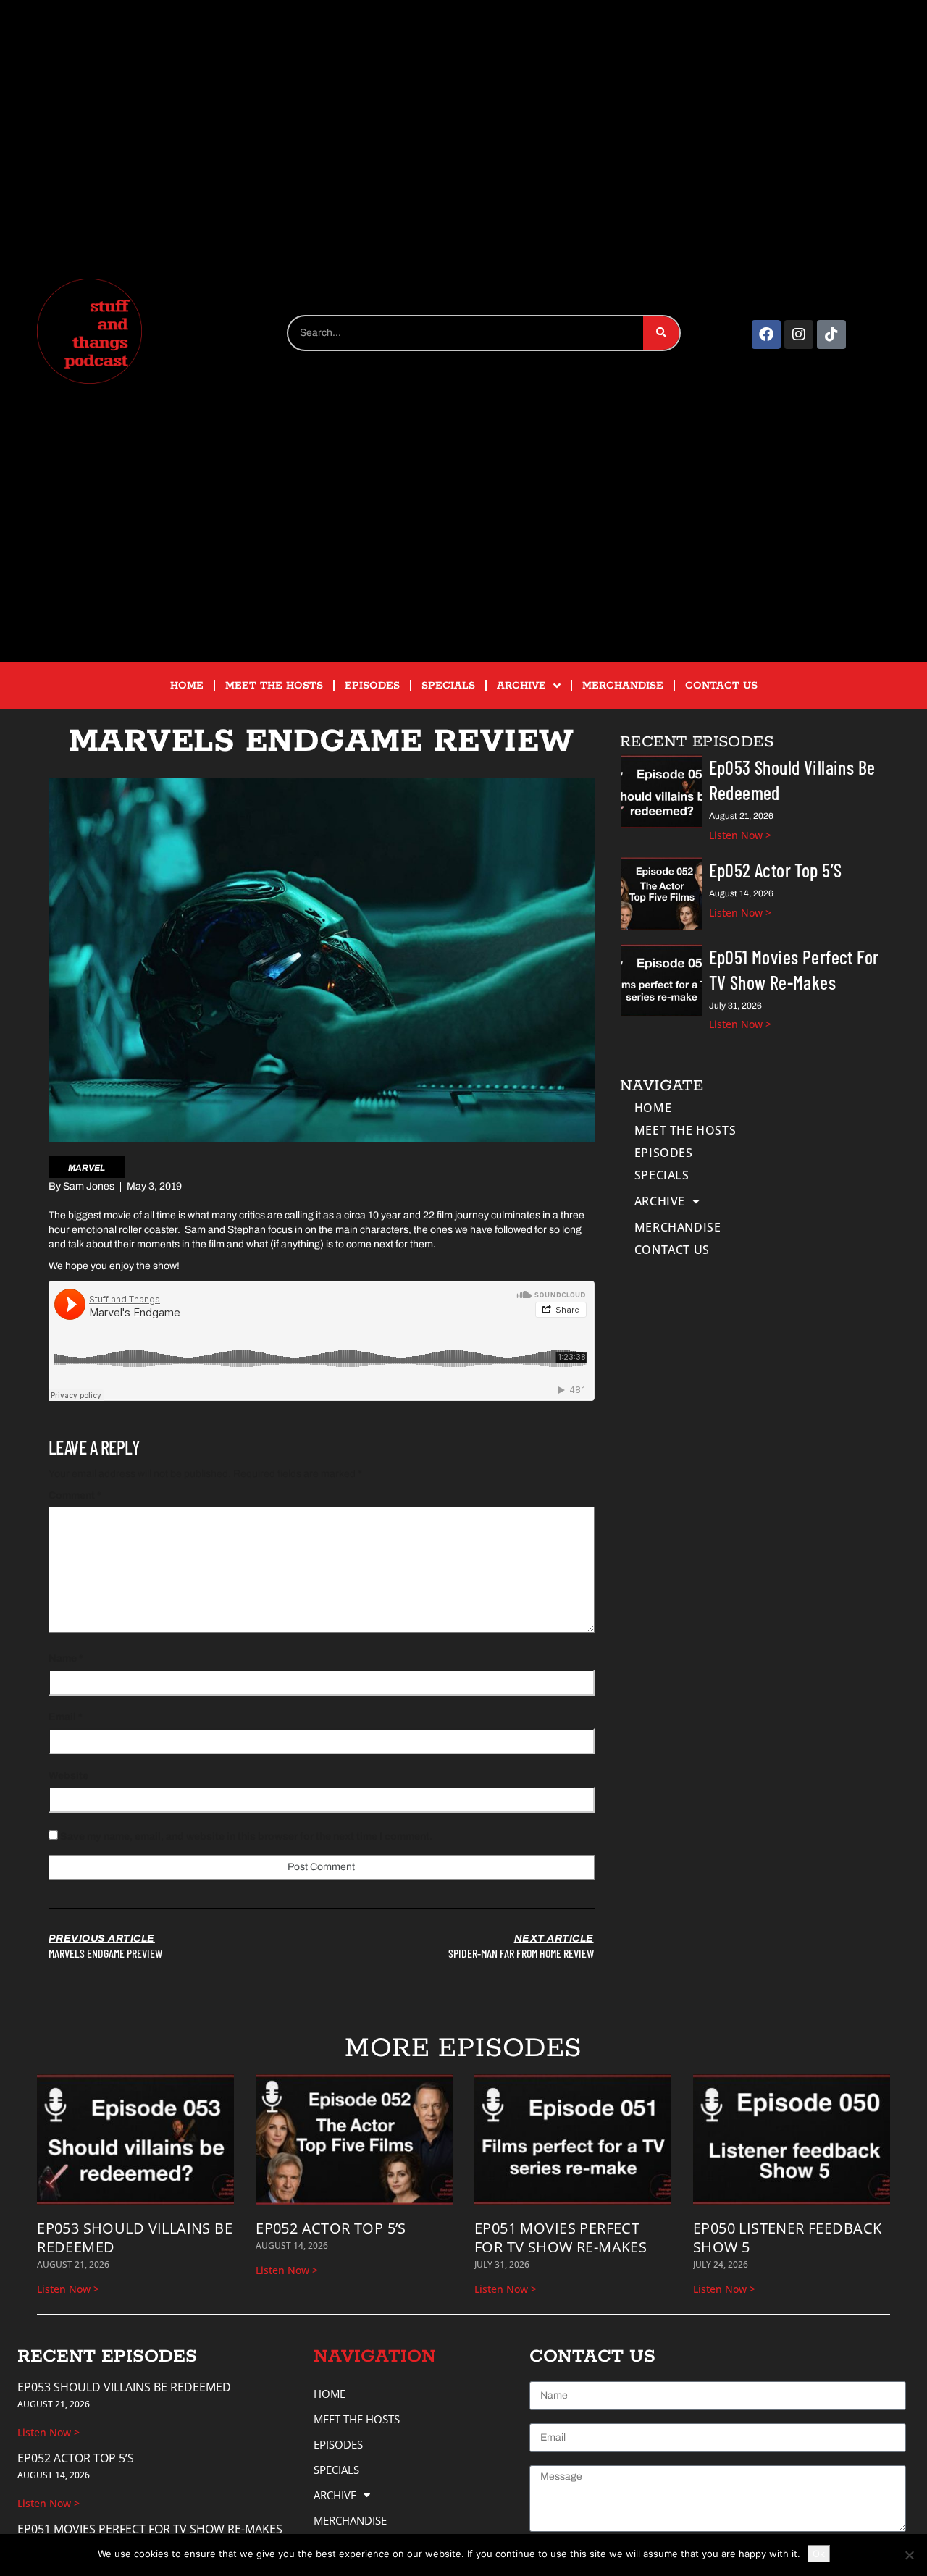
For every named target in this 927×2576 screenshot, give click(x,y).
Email (66, 1717)
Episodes (372, 686)
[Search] (661, 333)
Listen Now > (740, 835)
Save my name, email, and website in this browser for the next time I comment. (246, 1836)
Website (68, 1776)
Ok (819, 2554)
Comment (75, 1495)
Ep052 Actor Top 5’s (776, 870)
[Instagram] (799, 334)
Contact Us (721, 686)
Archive (521, 686)
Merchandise (623, 686)
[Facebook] (766, 334)
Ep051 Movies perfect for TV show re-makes (561, 2238)
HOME (187, 686)
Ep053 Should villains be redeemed (135, 2238)
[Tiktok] (831, 334)
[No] (909, 2555)
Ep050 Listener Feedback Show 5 (787, 2238)
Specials (448, 686)
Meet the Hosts (274, 686)
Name (66, 1658)
